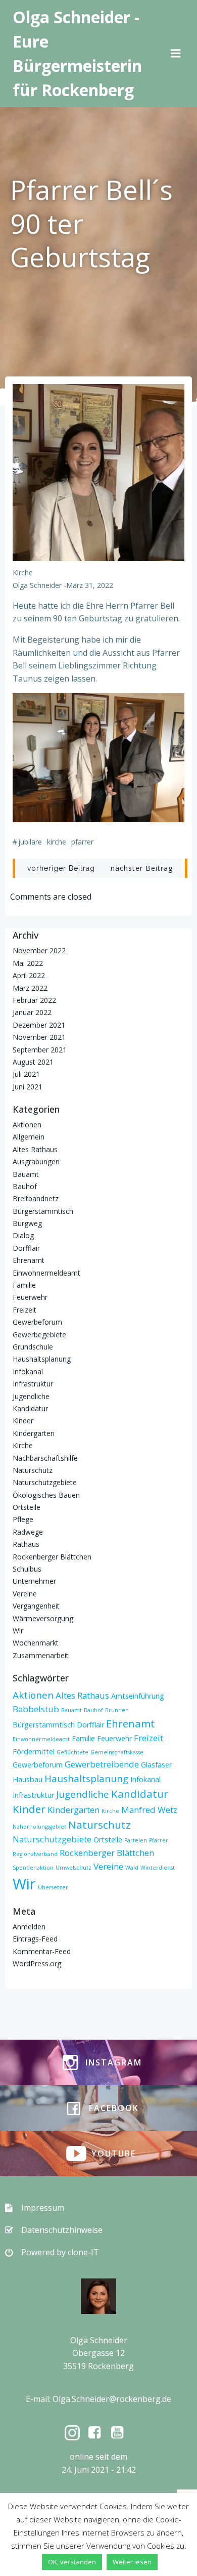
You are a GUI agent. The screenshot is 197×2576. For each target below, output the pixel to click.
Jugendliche (31, 1396)
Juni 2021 (28, 1087)
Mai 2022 (28, 963)
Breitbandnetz (36, 1198)
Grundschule (33, 1347)
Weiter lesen (132, 2562)
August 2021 (33, 1062)
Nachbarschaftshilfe (45, 1458)
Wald (132, 1868)
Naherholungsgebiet (39, 1827)
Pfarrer (82, 842)
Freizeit (24, 1310)
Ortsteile (27, 1507)
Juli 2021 (26, 1074)
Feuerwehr (30, 1297)
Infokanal (28, 1371)
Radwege (28, 1532)
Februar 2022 (34, 1000)
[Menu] (176, 54)
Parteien (136, 1840)
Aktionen (27, 1125)
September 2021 (40, 1050)
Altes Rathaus (35, 1149)
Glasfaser (156, 1765)
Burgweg (27, 1223)
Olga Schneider (37, 585)
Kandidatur (30, 1408)
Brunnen (117, 1710)
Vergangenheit (36, 1606)
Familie (24, 1285)
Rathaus (26, 1544)
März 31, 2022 (90, 585)
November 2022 (39, 951)
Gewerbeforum (37, 1322)
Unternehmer (34, 1581)
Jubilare (30, 842)
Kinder (23, 1421)
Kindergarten (34, 1433)
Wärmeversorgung (43, 1618)
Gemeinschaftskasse (117, 1752)
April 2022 (29, 975)
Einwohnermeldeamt (46, 1273)
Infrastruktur (33, 1384)
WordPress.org (37, 1963)
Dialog (23, 1235)
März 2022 (30, 988)
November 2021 (39, 1037)
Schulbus (27, 1569)
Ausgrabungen (36, 1162)
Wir (18, 1631)
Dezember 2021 (39, 1025)
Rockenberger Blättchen (52, 1557)
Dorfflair (26, 1248)
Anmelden (29, 1927)
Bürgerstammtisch (43, 1211)
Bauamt (26, 1174)
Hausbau (28, 1779)
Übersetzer (53, 1887)
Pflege (23, 1519)
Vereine (25, 1594)
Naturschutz (33, 1470)
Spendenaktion (33, 1868)
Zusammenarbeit (41, 1655)
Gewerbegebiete (39, 1335)
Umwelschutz (73, 1868)
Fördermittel (34, 1751)
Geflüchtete (72, 1752)
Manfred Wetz (149, 1810)
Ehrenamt (29, 1260)
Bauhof (25, 1186)
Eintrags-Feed (35, 1939)
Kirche (23, 573)
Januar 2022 (32, 1012)
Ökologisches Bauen (46, 1495)
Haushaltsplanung (42, 1359)
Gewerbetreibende (102, 1764)
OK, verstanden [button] (72, 2562)
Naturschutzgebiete (45, 1482)
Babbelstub (36, 1709)
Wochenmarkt (36, 1643)
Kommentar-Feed (42, 1951)
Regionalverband (35, 1854)
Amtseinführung (138, 1696)
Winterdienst (158, 1868)
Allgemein (29, 1137)
